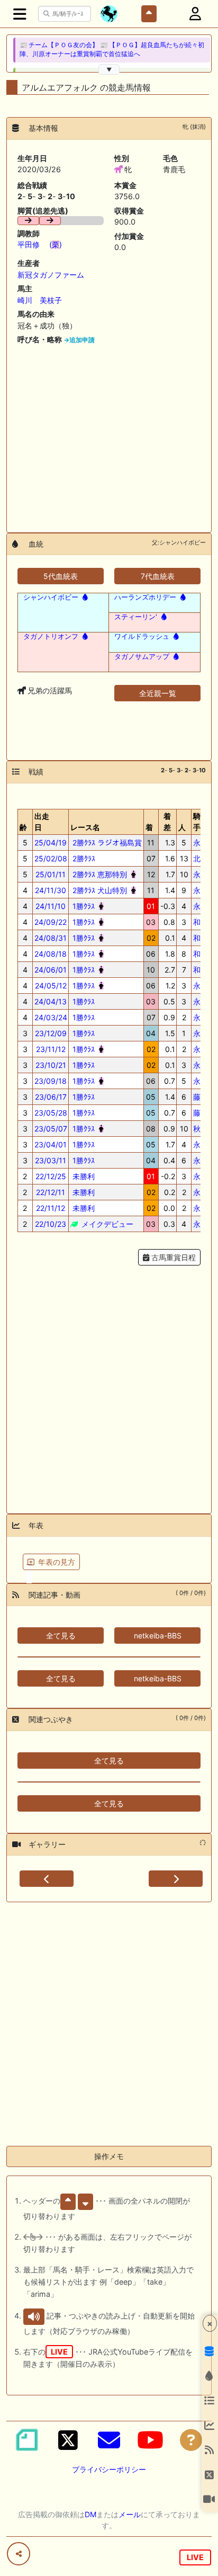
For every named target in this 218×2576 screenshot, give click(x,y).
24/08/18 (51, 954)
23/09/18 (51, 1081)
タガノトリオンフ (51, 636)
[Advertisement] (109, 435)
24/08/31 (51, 938)
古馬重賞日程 (172, 1257)
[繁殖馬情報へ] (84, 597)
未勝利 (83, 1176)
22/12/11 (51, 1192)
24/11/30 (51, 890)
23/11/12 (51, 1049)
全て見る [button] (61, 1635)
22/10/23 (51, 1224)
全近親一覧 (158, 693)
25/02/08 (51, 858)
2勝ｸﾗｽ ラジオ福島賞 (106, 843)
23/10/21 (51, 1065)
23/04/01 (51, 1144)
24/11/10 (51, 906)
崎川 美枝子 (40, 300)
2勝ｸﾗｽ (83, 858)
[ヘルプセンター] (191, 2440)
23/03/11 (51, 1160)
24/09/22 (51, 922)
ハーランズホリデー (145, 597)
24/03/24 (51, 1017)
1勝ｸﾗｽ (83, 906)
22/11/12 (51, 1208)
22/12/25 (51, 1176)
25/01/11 (51, 874)
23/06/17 (51, 1097)
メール (130, 2514)
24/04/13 (51, 1001)
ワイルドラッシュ (142, 636)
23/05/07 (51, 1129)
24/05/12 (51, 986)
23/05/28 (51, 1113)
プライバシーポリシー (109, 2469)
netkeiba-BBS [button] (158, 1635)
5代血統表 (61, 576)
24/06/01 (51, 970)
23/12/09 (51, 1033)
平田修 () (40, 244)
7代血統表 (158, 576)
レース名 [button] (85, 827)
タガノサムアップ (142, 656)
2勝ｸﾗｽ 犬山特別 (99, 890)
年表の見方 (57, 1562)
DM (90, 2514)
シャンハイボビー (51, 597)
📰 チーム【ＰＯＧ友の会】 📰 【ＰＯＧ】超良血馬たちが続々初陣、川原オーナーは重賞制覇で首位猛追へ (112, 50)
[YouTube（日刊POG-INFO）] (150, 2440)
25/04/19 (51, 843)
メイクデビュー (106, 1224)
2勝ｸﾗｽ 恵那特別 (99, 874)
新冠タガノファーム (51, 275)
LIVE (195, 2557)
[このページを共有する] (19, 2554)
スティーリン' (136, 617)
